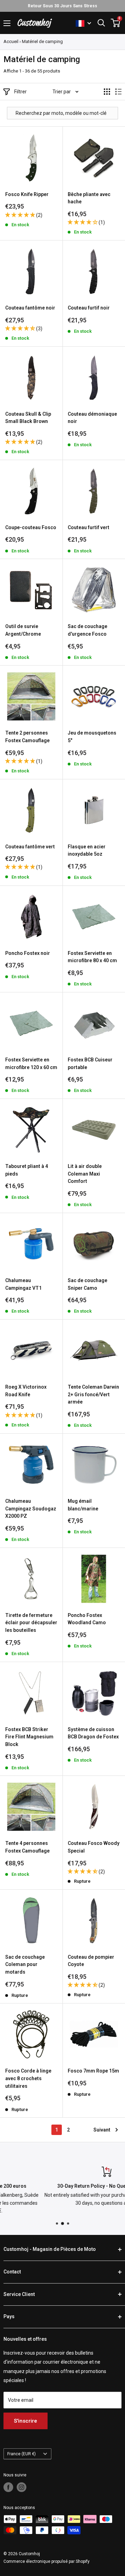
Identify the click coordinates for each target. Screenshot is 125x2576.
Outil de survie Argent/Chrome (23, 630)
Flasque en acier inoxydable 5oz (87, 850)
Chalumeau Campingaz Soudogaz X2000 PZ (31, 1509)
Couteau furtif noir (89, 308)
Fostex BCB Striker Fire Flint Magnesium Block (29, 1737)
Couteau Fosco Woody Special (94, 1847)
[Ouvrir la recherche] (101, 23)
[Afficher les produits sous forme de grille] (107, 92)
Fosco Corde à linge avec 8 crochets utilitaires (28, 2078)
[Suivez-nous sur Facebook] (8, 2487)
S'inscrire (26, 2421)
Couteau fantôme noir (30, 308)
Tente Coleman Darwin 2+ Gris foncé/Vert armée (93, 1394)
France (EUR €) (22, 2454)
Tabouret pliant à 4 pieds (27, 1170)
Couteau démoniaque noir (92, 418)
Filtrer (20, 92)
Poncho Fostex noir (28, 953)
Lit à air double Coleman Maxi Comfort (85, 1174)
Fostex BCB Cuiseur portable (90, 1064)
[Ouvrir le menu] (7, 23)
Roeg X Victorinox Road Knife (26, 1391)
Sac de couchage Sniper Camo (87, 1284)
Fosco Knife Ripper (27, 194)
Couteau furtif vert (89, 527)
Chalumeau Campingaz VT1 (23, 1284)
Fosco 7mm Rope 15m (93, 2071)
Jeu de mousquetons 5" (92, 737)
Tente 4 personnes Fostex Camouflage (27, 1847)
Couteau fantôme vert (30, 847)
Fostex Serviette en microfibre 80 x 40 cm (92, 957)
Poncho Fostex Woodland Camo (87, 1619)
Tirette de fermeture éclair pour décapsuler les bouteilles (31, 1623)
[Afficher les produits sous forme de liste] (118, 92)
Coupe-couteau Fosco (31, 527)
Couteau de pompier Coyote (91, 1961)
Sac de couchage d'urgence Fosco (87, 630)
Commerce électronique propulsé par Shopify (47, 2561)
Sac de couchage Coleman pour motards (25, 1964)
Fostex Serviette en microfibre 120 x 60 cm (31, 1064)
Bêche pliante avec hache (89, 198)
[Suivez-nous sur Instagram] (22, 2487)
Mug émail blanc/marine (83, 1505)
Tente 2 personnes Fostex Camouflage (27, 737)
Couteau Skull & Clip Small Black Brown (28, 418)
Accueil (11, 41)
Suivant (102, 2130)
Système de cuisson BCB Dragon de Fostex (93, 1733)
